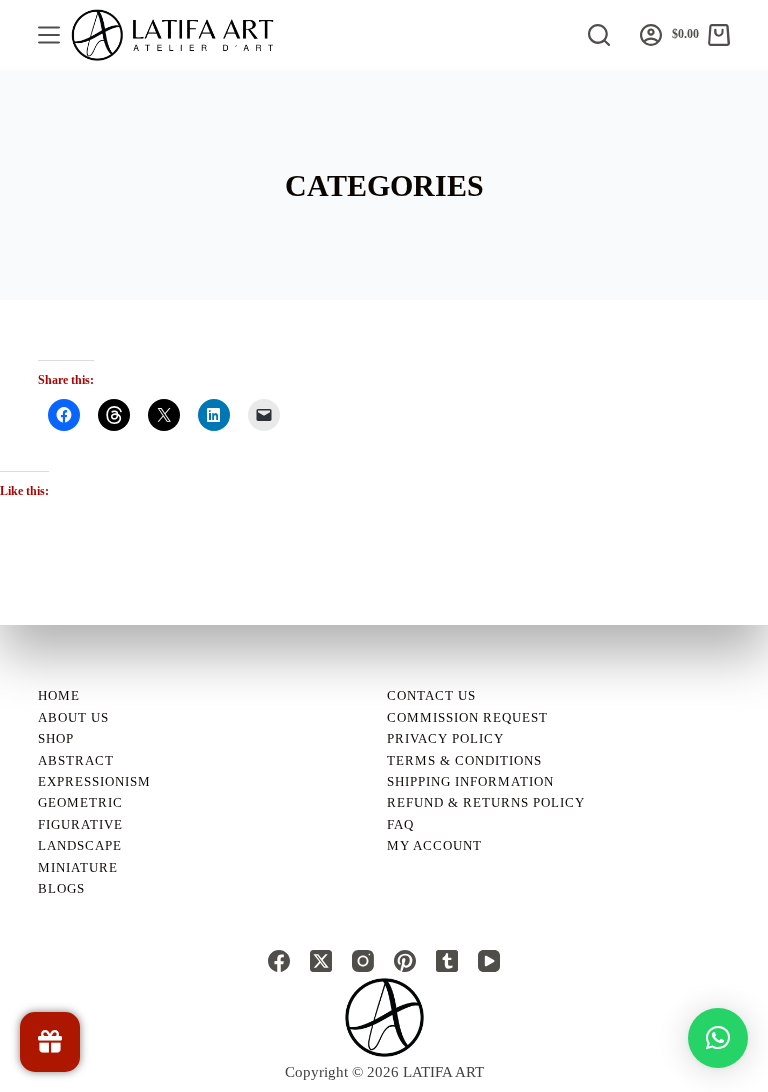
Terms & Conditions (464, 760)
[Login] (651, 35)
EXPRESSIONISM (94, 781)
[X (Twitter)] (321, 961)
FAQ (400, 824)
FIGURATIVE (80, 824)
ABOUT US (73, 717)
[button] (718, 1038)
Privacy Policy (445, 738)
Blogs (61, 888)
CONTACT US (431, 695)
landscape (80, 845)
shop (56, 738)
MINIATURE (78, 867)
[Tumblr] (447, 961)
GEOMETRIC (80, 802)
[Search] (599, 35)
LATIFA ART (443, 1072)
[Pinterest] (405, 961)
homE (59, 695)
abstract (76, 760)
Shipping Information (470, 781)
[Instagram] (363, 961)
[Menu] (49, 35)
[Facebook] (279, 961)
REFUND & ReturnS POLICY (486, 802)
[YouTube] (489, 961)
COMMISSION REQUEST (467, 717)
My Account (434, 845)
